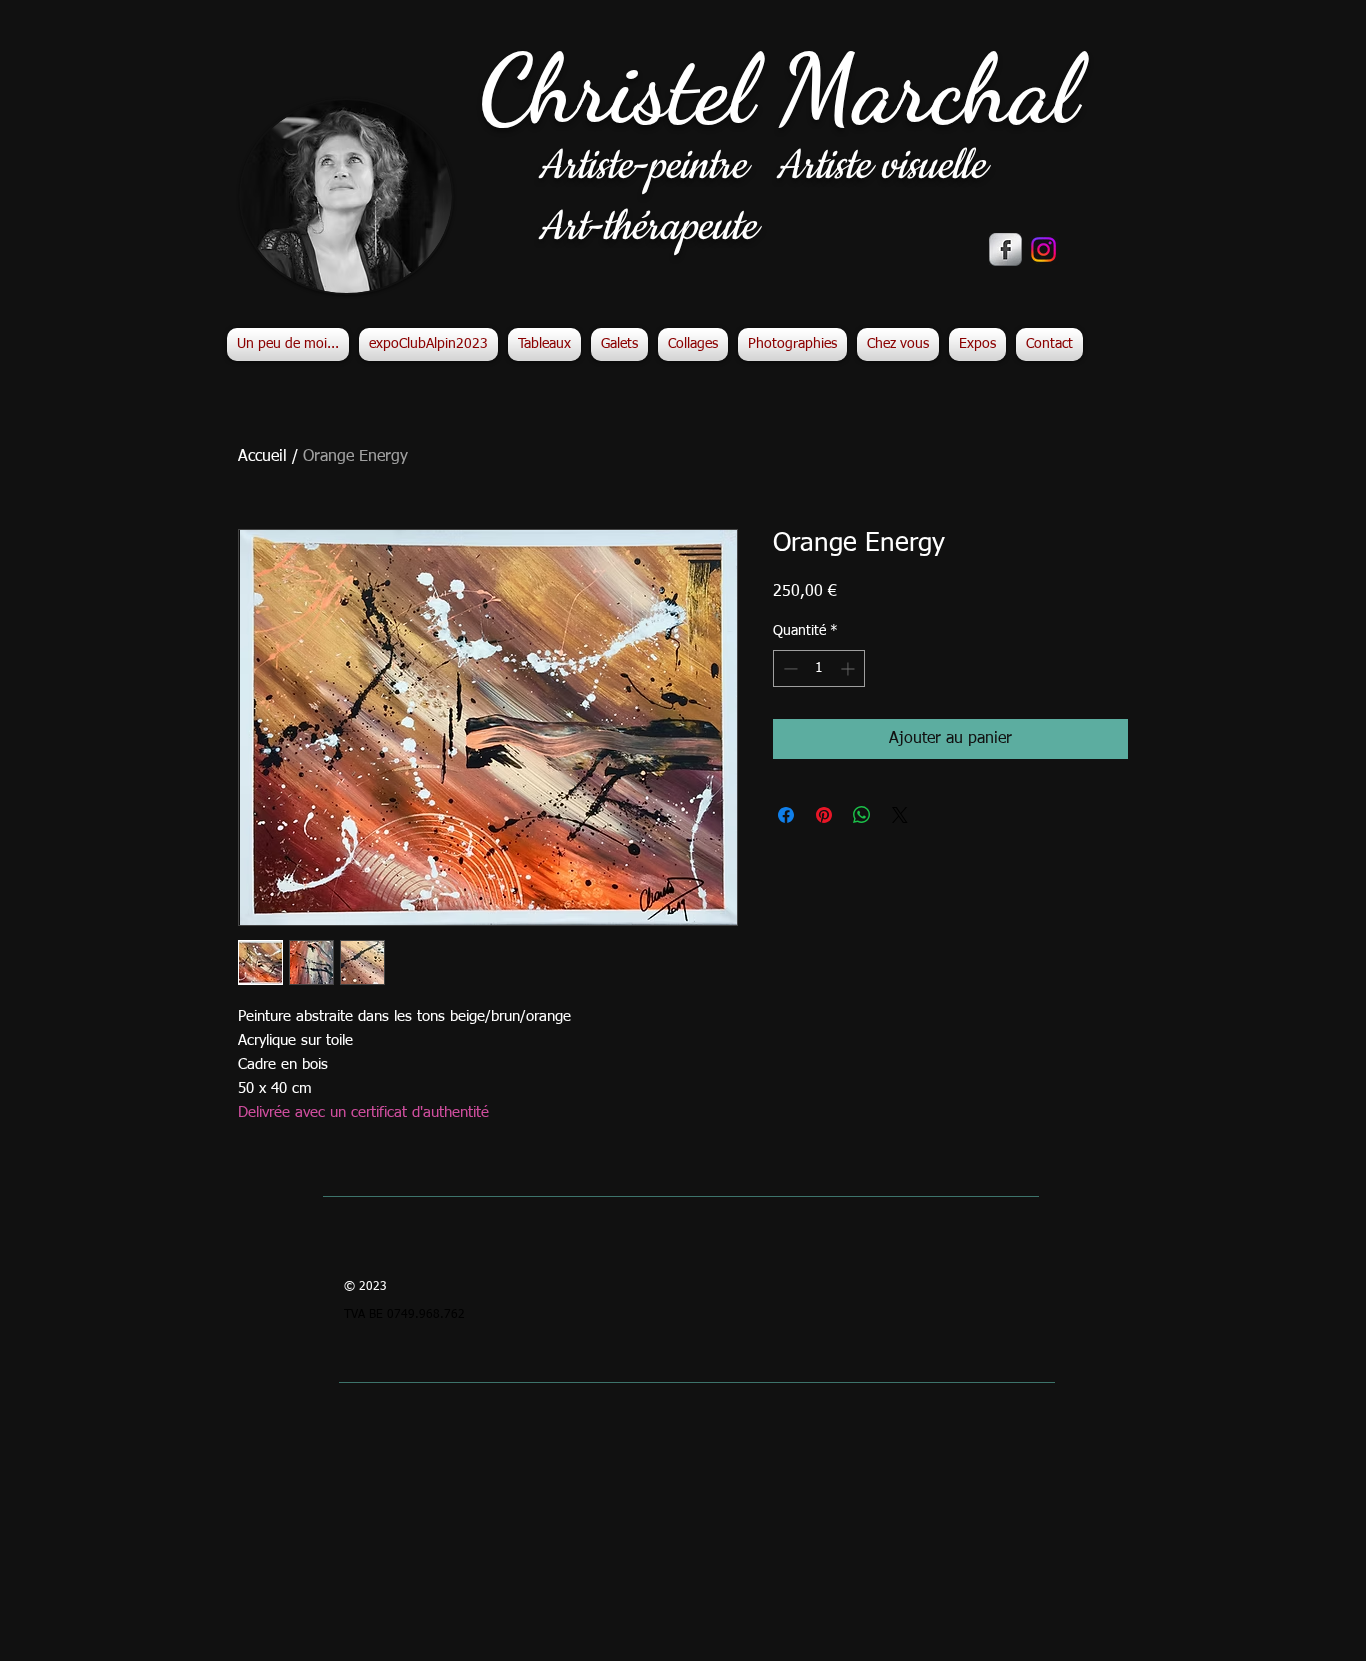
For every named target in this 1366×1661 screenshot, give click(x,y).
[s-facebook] (1005, 249)
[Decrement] (788, 668)
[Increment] (849, 668)
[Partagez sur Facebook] (786, 815)
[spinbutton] (819, 668)
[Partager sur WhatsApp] (862, 815)
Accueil (262, 457)
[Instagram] (1043, 249)
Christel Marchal (778, 89)
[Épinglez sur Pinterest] (824, 815)
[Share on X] (900, 815)
